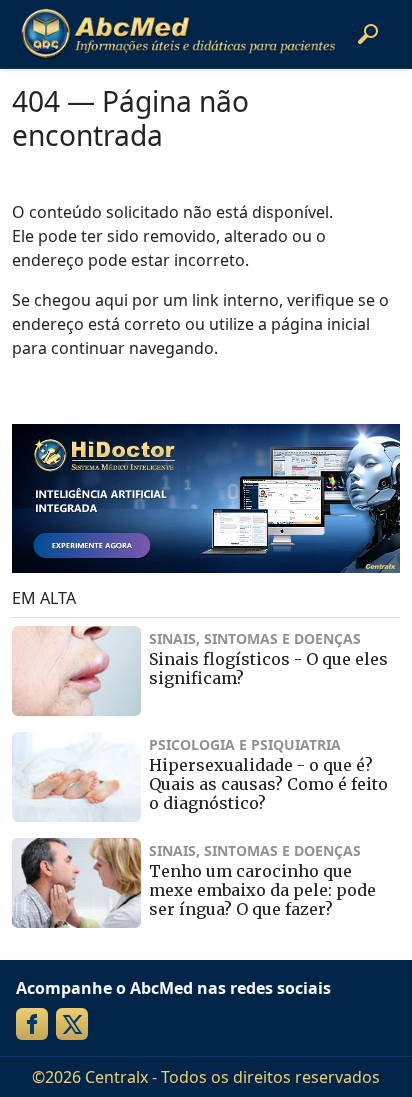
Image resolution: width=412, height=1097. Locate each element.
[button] (368, 34)
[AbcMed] (178, 34)
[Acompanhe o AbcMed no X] (72, 1024)
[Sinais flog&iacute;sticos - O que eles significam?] (76, 671)
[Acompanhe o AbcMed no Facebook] (32, 1024)
